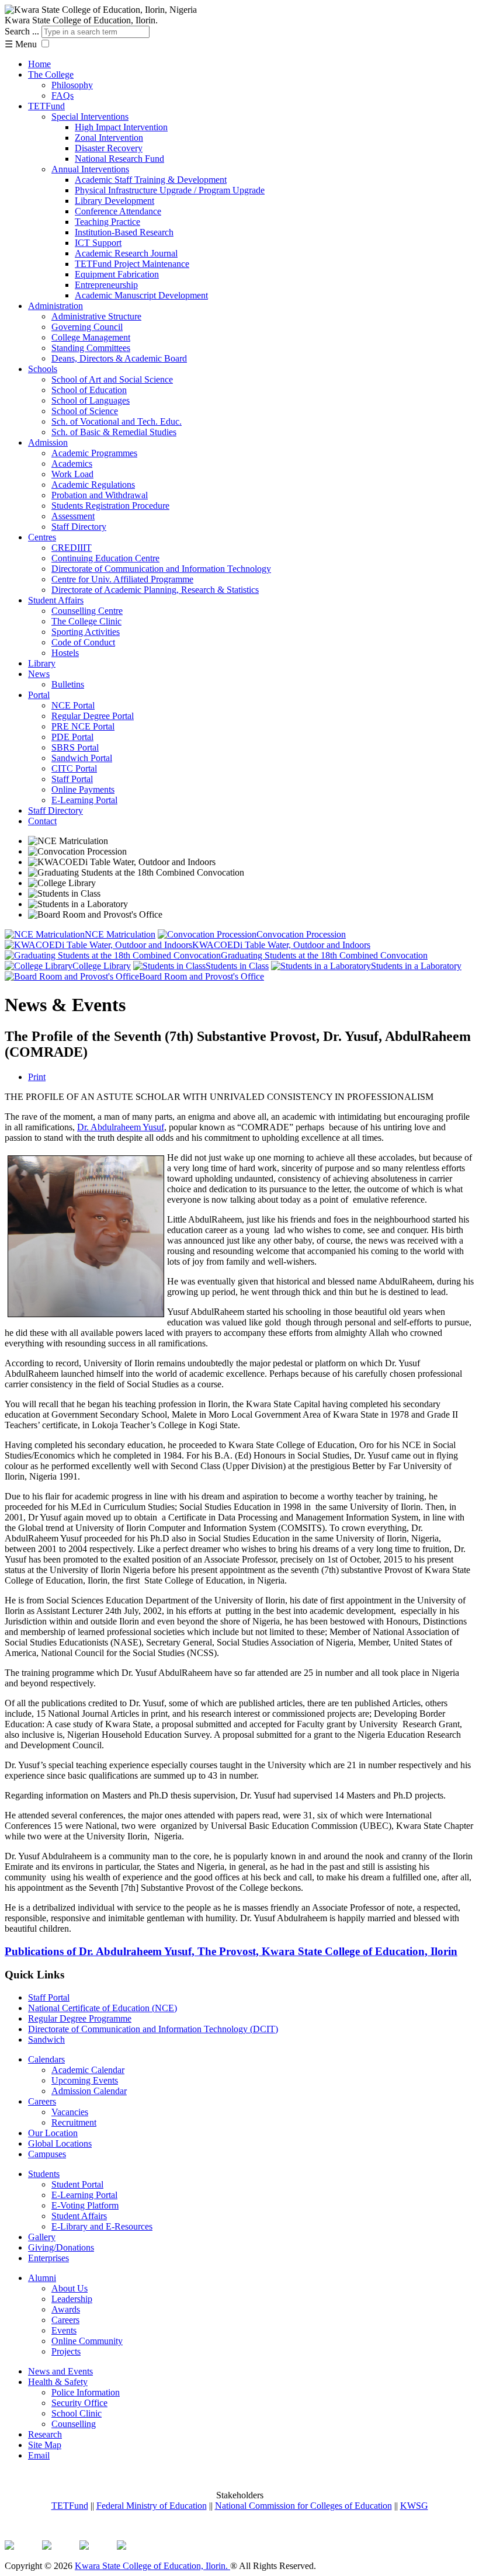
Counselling (74, 2424)
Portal (39, 695)
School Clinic (77, 2413)
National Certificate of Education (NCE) (103, 2008)
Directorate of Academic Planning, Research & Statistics (155, 590)
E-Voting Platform (85, 2205)
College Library (102, 966)
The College (51, 74)
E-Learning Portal (84, 800)
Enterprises (48, 2258)
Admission (48, 442)
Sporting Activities (86, 632)
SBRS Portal (75, 747)
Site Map (45, 2445)
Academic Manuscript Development (141, 295)
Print (37, 1077)
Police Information (86, 2392)
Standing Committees (91, 348)
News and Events (60, 2371)
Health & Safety (58, 2382)
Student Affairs (56, 600)
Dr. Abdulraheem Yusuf (121, 1127)
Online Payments (83, 789)
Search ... (22, 31)
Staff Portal (72, 779)
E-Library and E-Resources (102, 2226)
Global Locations (60, 2143)
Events (64, 2330)
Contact (42, 821)
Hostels (65, 653)
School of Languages (91, 400)
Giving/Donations (61, 2247)
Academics (72, 464)
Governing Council (87, 327)
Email (39, 2455)
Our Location (53, 2133)
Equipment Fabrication (117, 274)
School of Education (89, 390)
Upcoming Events (85, 2080)
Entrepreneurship (106, 285)
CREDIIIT (72, 548)
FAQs (63, 96)
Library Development (114, 201)
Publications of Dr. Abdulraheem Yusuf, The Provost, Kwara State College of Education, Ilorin (231, 1951)
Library (42, 663)
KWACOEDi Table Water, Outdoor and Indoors (281, 945)
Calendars (46, 2059)
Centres (42, 537)
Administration (55, 306)
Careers (42, 2101)
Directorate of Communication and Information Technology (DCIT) (153, 2029)
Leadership (72, 2299)
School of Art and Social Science (112, 379)
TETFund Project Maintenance (132, 264)
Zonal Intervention (109, 138)
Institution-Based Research (124, 232)
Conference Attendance (118, 211)
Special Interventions (90, 117)
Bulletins (68, 684)
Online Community (87, 2341)
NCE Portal (73, 705)
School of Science (85, 411)
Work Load (72, 474)
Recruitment (74, 2122)
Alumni (42, 2278)
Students (44, 2174)
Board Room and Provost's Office (202, 976)
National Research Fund (119, 159)
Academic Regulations (93, 485)
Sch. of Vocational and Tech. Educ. (117, 421)
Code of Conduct (83, 642)
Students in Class (237, 966)
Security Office (79, 2403)
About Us (70, 2288)
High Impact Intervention (121, 127)
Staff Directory (79, 527)
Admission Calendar (89, 2091)
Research (45, 2434)
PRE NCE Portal (83, 726)
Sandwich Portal (82, 758)
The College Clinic (86, 621)
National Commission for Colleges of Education (303, 2506)
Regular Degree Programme (80, 2018)
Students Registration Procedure (110, 506)
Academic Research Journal (126, 253)
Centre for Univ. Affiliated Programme (122, 579)
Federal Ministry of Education (152, 2506)
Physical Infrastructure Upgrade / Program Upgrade (170, 190)
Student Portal (77, 2184)
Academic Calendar (88, 2070)
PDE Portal (72, 737)
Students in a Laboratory (416, 966)
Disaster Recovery (109, 148)
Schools (43, 369)
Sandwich (46, 2039)
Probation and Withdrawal (100, 495)
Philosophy (72, 85)
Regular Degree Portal (93, 716)
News (39, 674)
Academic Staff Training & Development (151, 180)
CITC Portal (74, 768)
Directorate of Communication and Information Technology (161, 569)
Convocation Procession (301, 934)
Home (39, 64)
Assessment (73, 516)
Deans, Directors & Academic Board (119, 358)
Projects (66, 2351)
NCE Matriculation (120, 934)
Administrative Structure (96, 316)
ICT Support (98, 243)
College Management (91, 337)
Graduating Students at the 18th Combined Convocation (324, 955)
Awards (66, 2309)
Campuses (47, 2154)
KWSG (414, 2506)
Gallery (42, 2237)
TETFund (46, 106)
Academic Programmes (94, 453)
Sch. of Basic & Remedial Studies (114, 432)
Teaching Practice (107, 222)
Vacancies (70, 2112)
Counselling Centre (87, 611)
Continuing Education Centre (105, 558)
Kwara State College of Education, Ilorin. (152, 2566)
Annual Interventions (90, 169)
